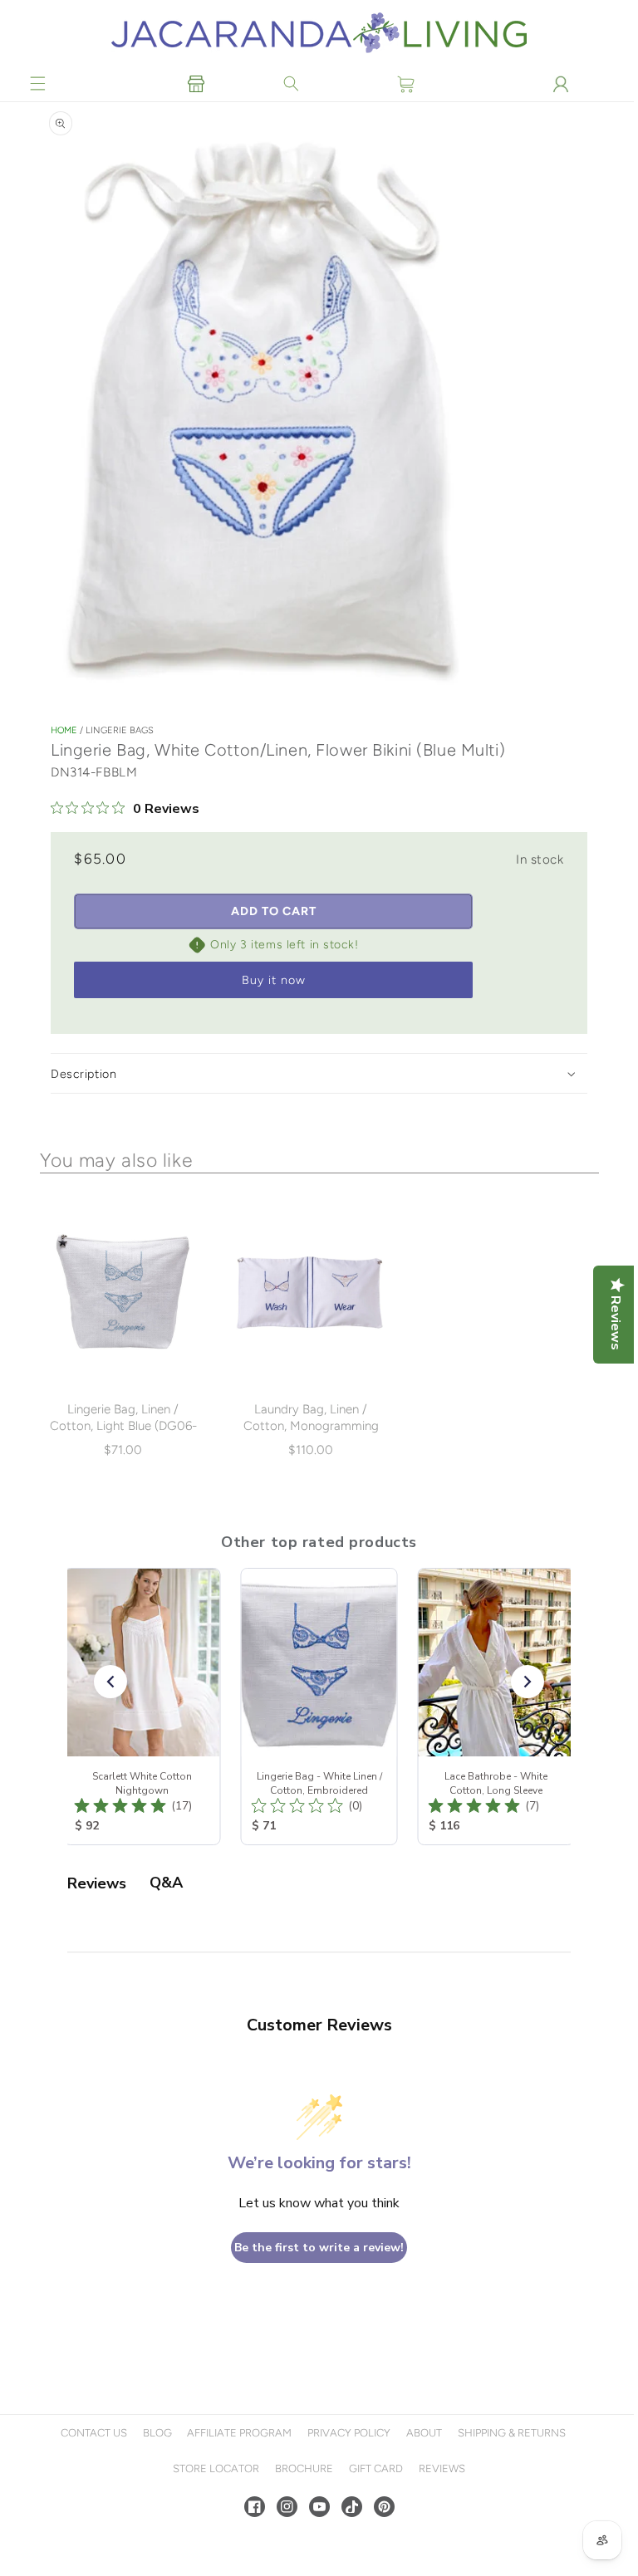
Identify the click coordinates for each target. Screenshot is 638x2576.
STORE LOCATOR (214, 2468)
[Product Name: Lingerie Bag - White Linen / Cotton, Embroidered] (319, 1707)
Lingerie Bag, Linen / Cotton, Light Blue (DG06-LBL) (123, 1426)
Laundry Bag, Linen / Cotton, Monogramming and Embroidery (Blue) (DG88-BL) (309, 1434)
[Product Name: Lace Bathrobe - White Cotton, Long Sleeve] (496, 1707)
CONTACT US (91, 2433)
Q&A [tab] (166, 1883)
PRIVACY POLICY (347, 2433)
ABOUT (422, 2433)
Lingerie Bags (120, 731)
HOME (64, 731)
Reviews (439, 2468)
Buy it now (274, 982)
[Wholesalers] (196, 84)
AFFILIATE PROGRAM (238, 2433)
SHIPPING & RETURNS (509, 2433)
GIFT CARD (373, 2468)
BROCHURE (302, 2468)
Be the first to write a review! (317, 2248)
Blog (155, 2433)
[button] (38, 84)
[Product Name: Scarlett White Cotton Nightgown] (142, 1707)
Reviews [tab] (97, 1883)
